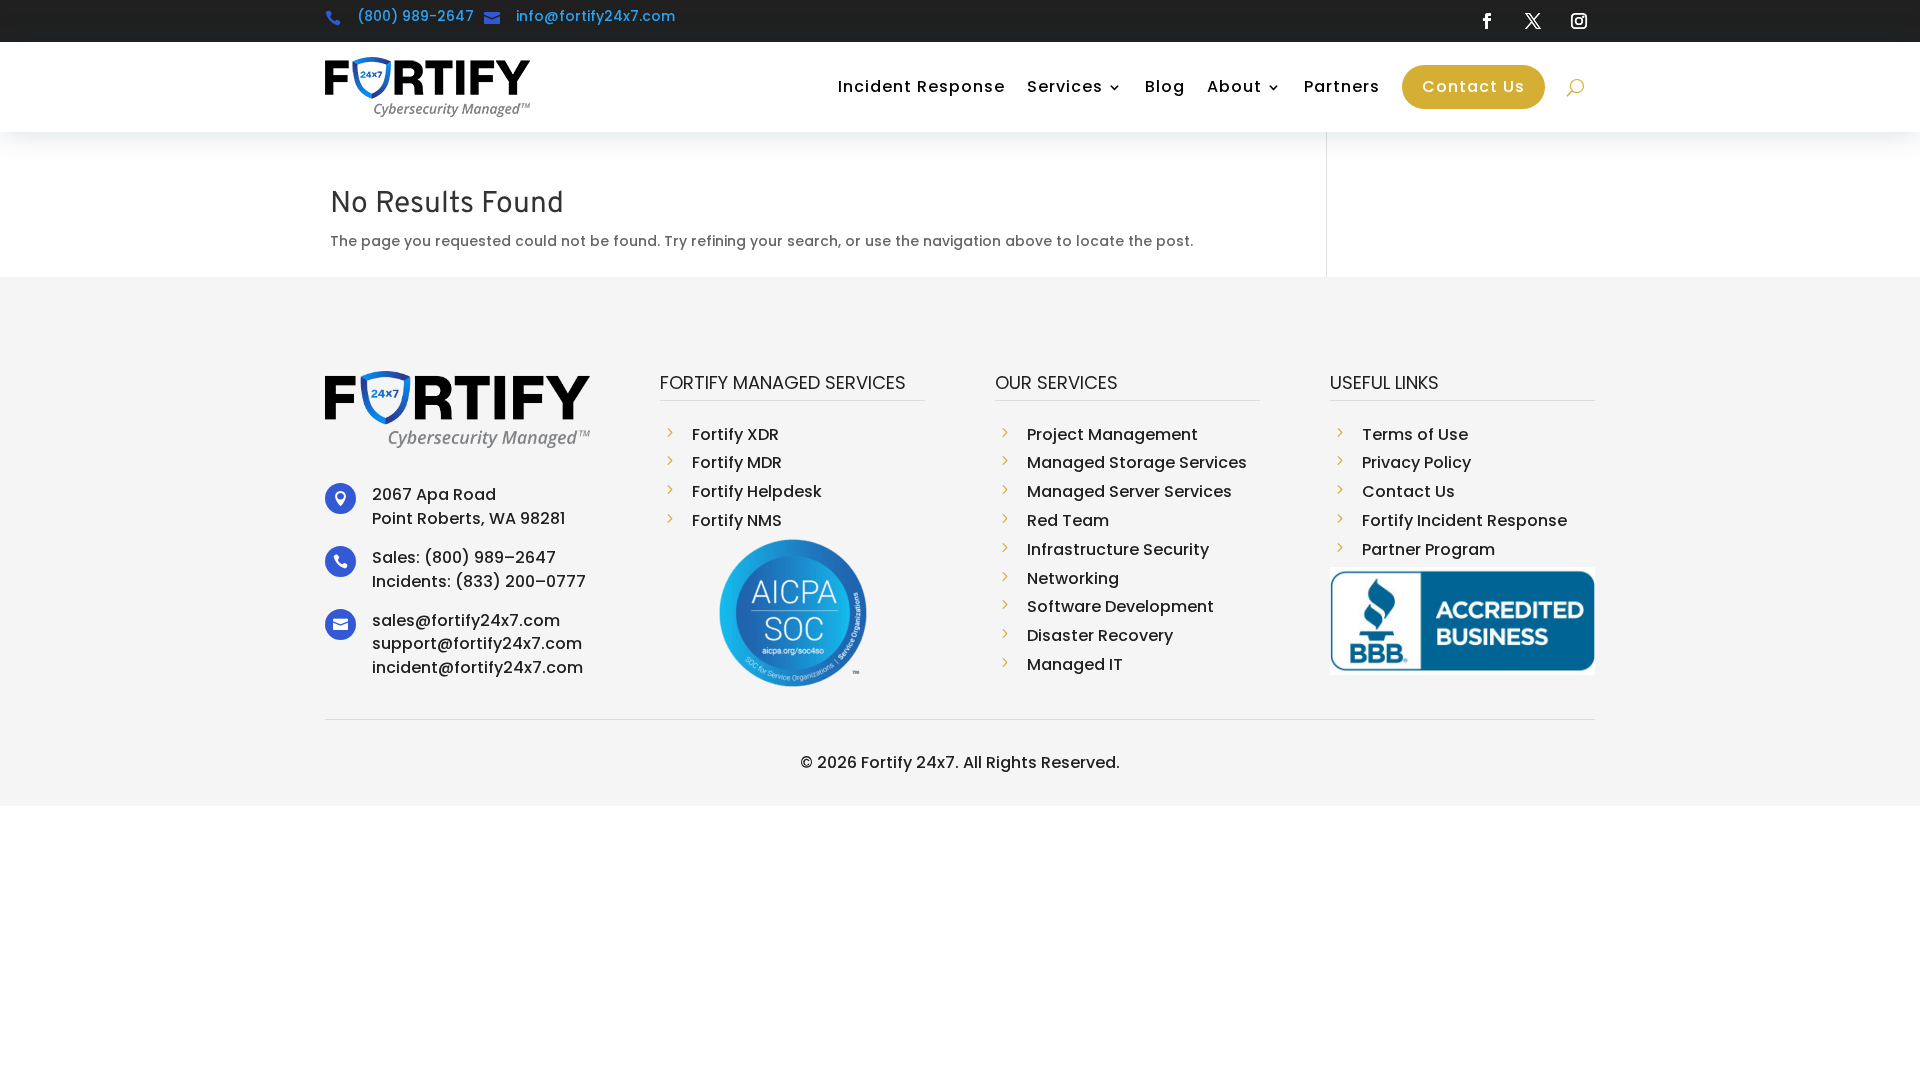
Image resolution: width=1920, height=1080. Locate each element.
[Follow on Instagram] (1579, 21)
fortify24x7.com (495, 620)
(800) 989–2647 (490, 557)
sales (393, 620)
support (404, 643)
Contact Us (1473, 86)
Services (1065, 86)
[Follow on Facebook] (1487, 21)
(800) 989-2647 (415, 16)
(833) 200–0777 (520, 581)
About (1234, 86)
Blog (1165, 86)
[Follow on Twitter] (1533, 21)
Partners (1342, 86)
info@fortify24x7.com (595, 16)
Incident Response (921, 86)
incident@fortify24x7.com (477, 667)
